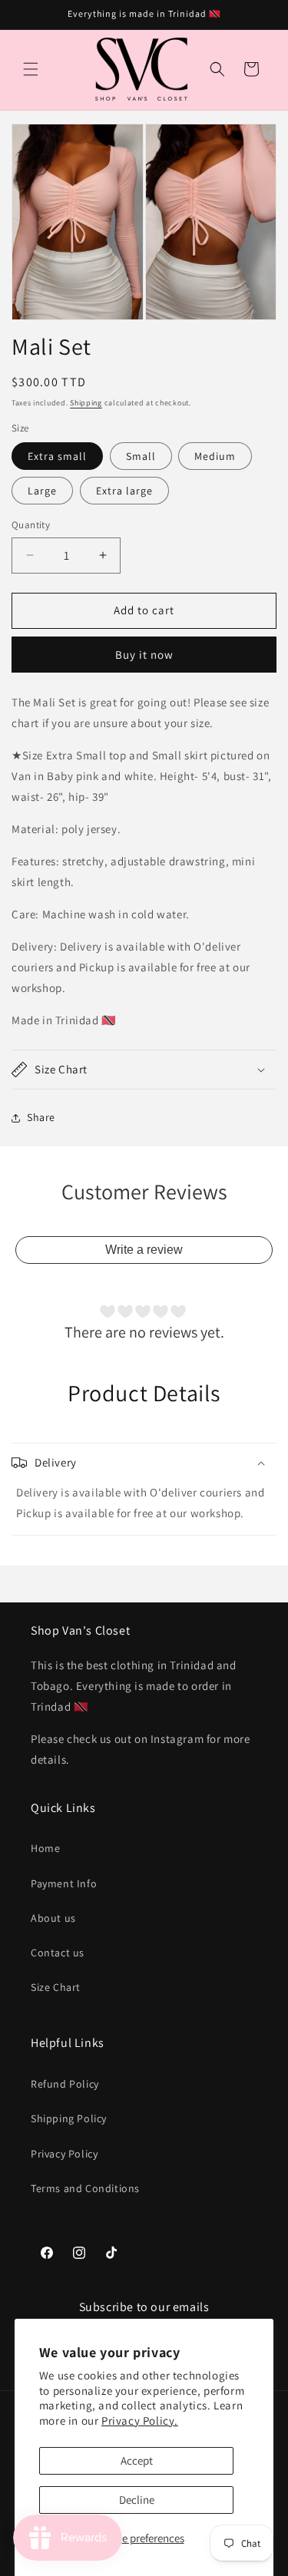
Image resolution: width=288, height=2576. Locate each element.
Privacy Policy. (140, 2421)
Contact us (58, 1953)
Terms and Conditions (85, 2188)
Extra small (57, 456)
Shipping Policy (69, 2118)
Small (141, 456)
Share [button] (41, 1117)
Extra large (124, 491)
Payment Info (64, 1883)
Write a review (144, 1250)
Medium (215, 456)
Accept (137, 2460)
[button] (31, 69)
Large (42, 491)
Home (45, 1848)
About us (53, 1918)
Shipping (86, 403)
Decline (137, 2500)
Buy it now (144, 655)
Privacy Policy (64, 2154)
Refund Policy (65, 2084)
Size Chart (56, 1987)
